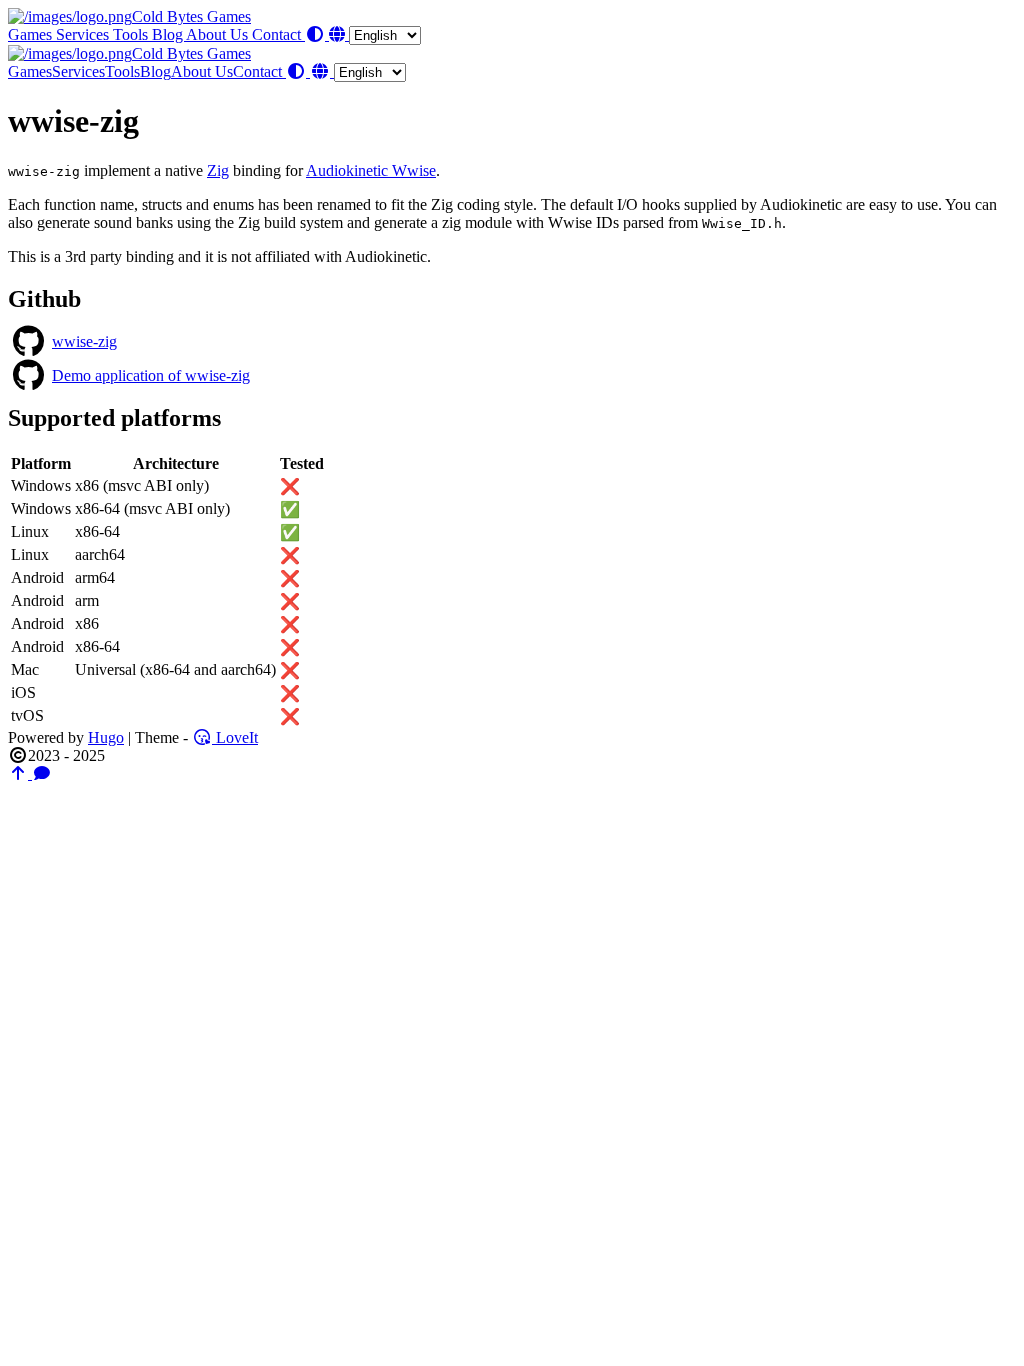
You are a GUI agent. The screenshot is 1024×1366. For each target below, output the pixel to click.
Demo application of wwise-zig (151, 375)
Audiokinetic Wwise (371, 170)
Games (32, 34)
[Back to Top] (20, 773)
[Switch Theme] (317, 34)
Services (84, 34)
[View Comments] (42, 773)
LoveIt (235, 737)
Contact (278, 34)
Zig (218, 170)
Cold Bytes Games (191, 16)
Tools (132, 34)
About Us (219, 34)
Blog (169, 34)
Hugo (106, 737)
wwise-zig (84, 341)
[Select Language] (375, 34)
